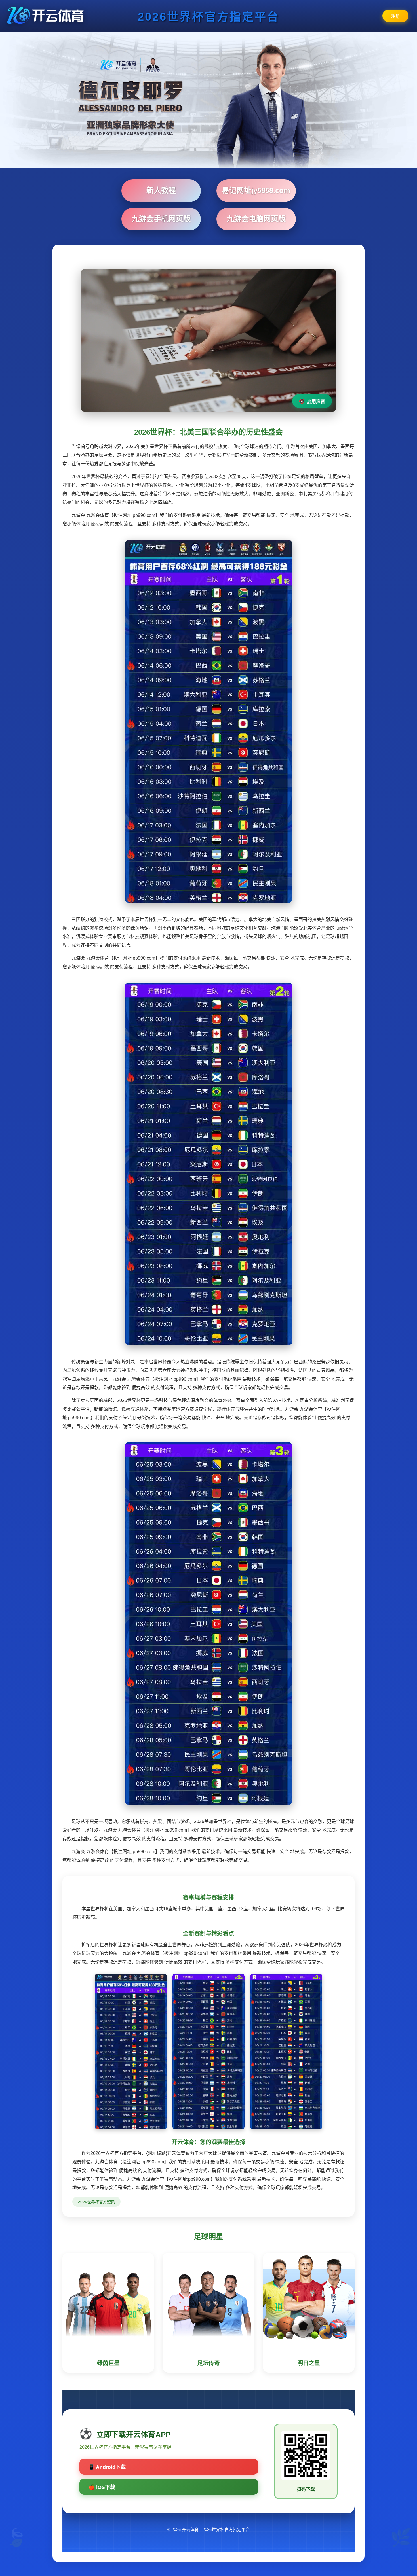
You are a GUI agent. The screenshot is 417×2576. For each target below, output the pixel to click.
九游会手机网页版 (161, 219)
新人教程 (161, 190)
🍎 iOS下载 (102, 2487)
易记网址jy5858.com (256, 190)
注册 (395, 16)
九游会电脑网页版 (256, 219)
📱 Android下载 (107, 2467)
